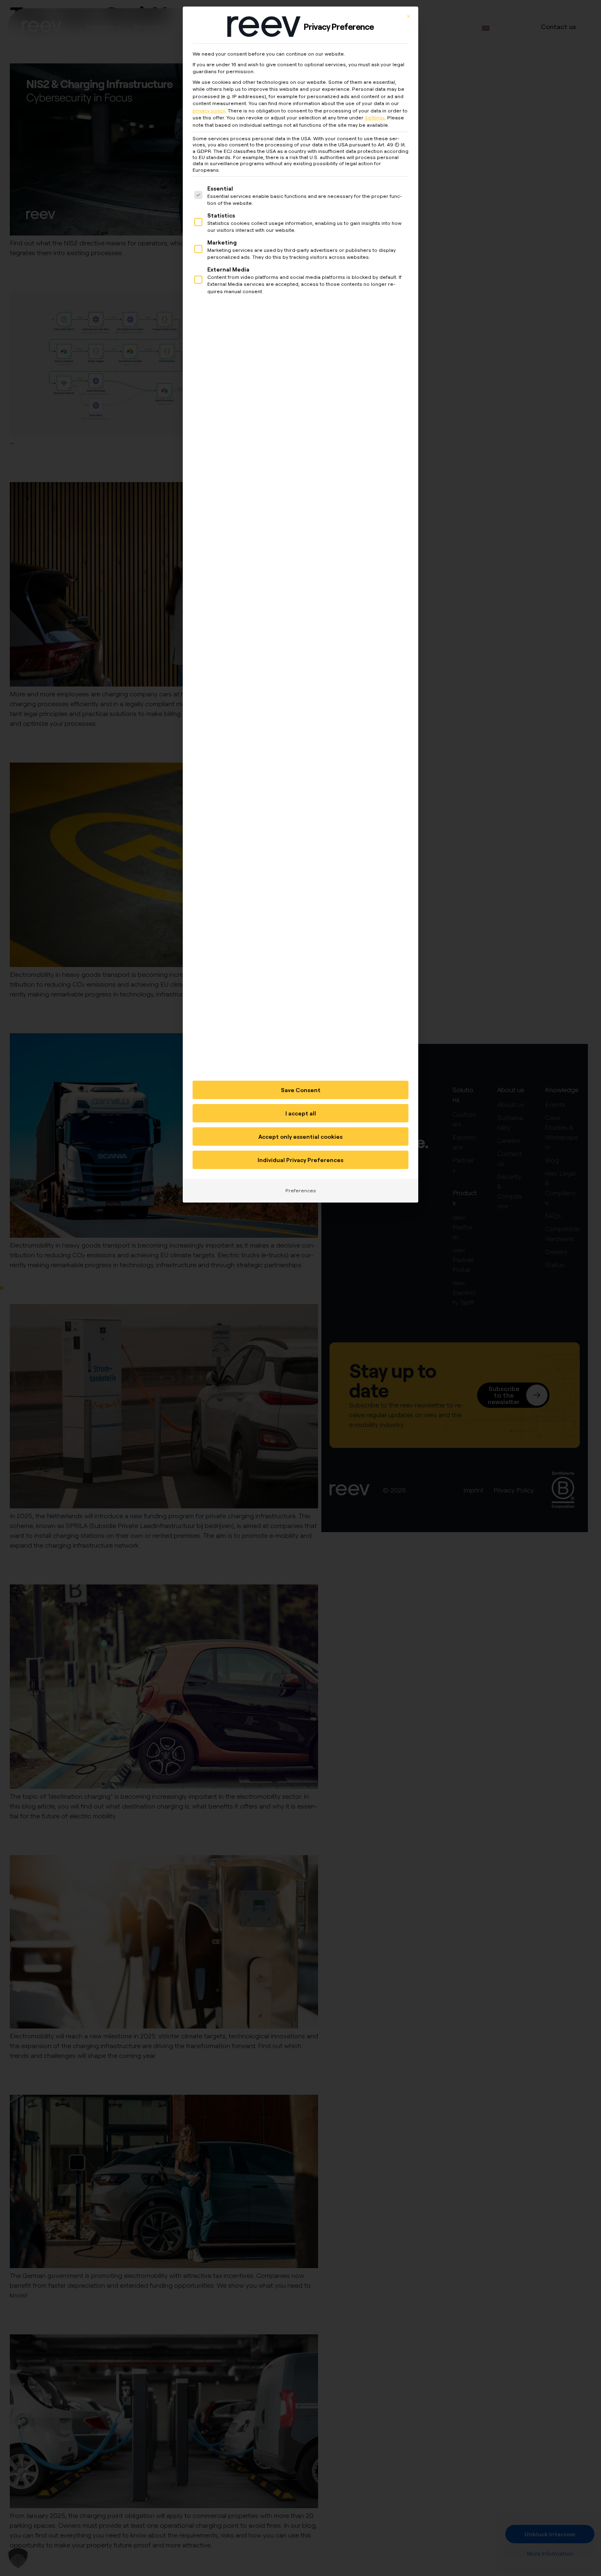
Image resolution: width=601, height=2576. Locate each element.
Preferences (301, 1190)
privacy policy (209, 111)
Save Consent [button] (301, 1090)
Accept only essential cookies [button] (300, 1137)
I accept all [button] (301, 1113)
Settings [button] (375, 118)
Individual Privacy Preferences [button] (300, 1160)
